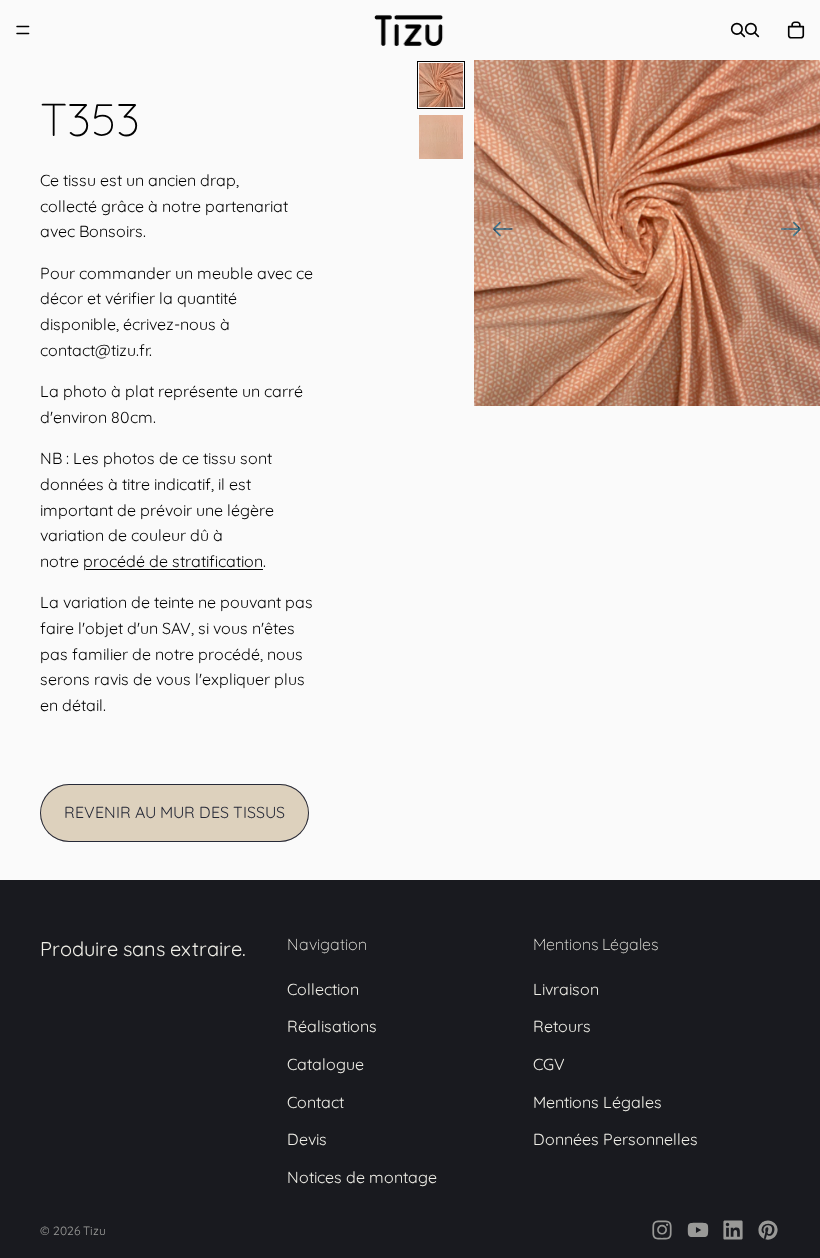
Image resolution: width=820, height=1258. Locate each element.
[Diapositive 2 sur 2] (441, 137)
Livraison (566, 989)
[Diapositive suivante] (797, 233)
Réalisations (332, 1026)
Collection (323, 989)
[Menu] (23, 30)
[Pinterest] (768, 1230)
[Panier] (796, 30)
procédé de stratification (173, 561)
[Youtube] (698, 1230)
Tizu (94, 1230)
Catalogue (325, 1064)
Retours (562, 1026)
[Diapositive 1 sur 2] (441, 85)
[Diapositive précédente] (496, 233)
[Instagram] (662, 1230)
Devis (307, 1139)
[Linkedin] (733, 1230)
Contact (315, 1102)
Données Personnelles (615, 1139)
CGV (549, 1064)
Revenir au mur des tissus (174, 812)
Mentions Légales (597, 1102)
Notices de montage (362, 1177)
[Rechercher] (738, 30)
